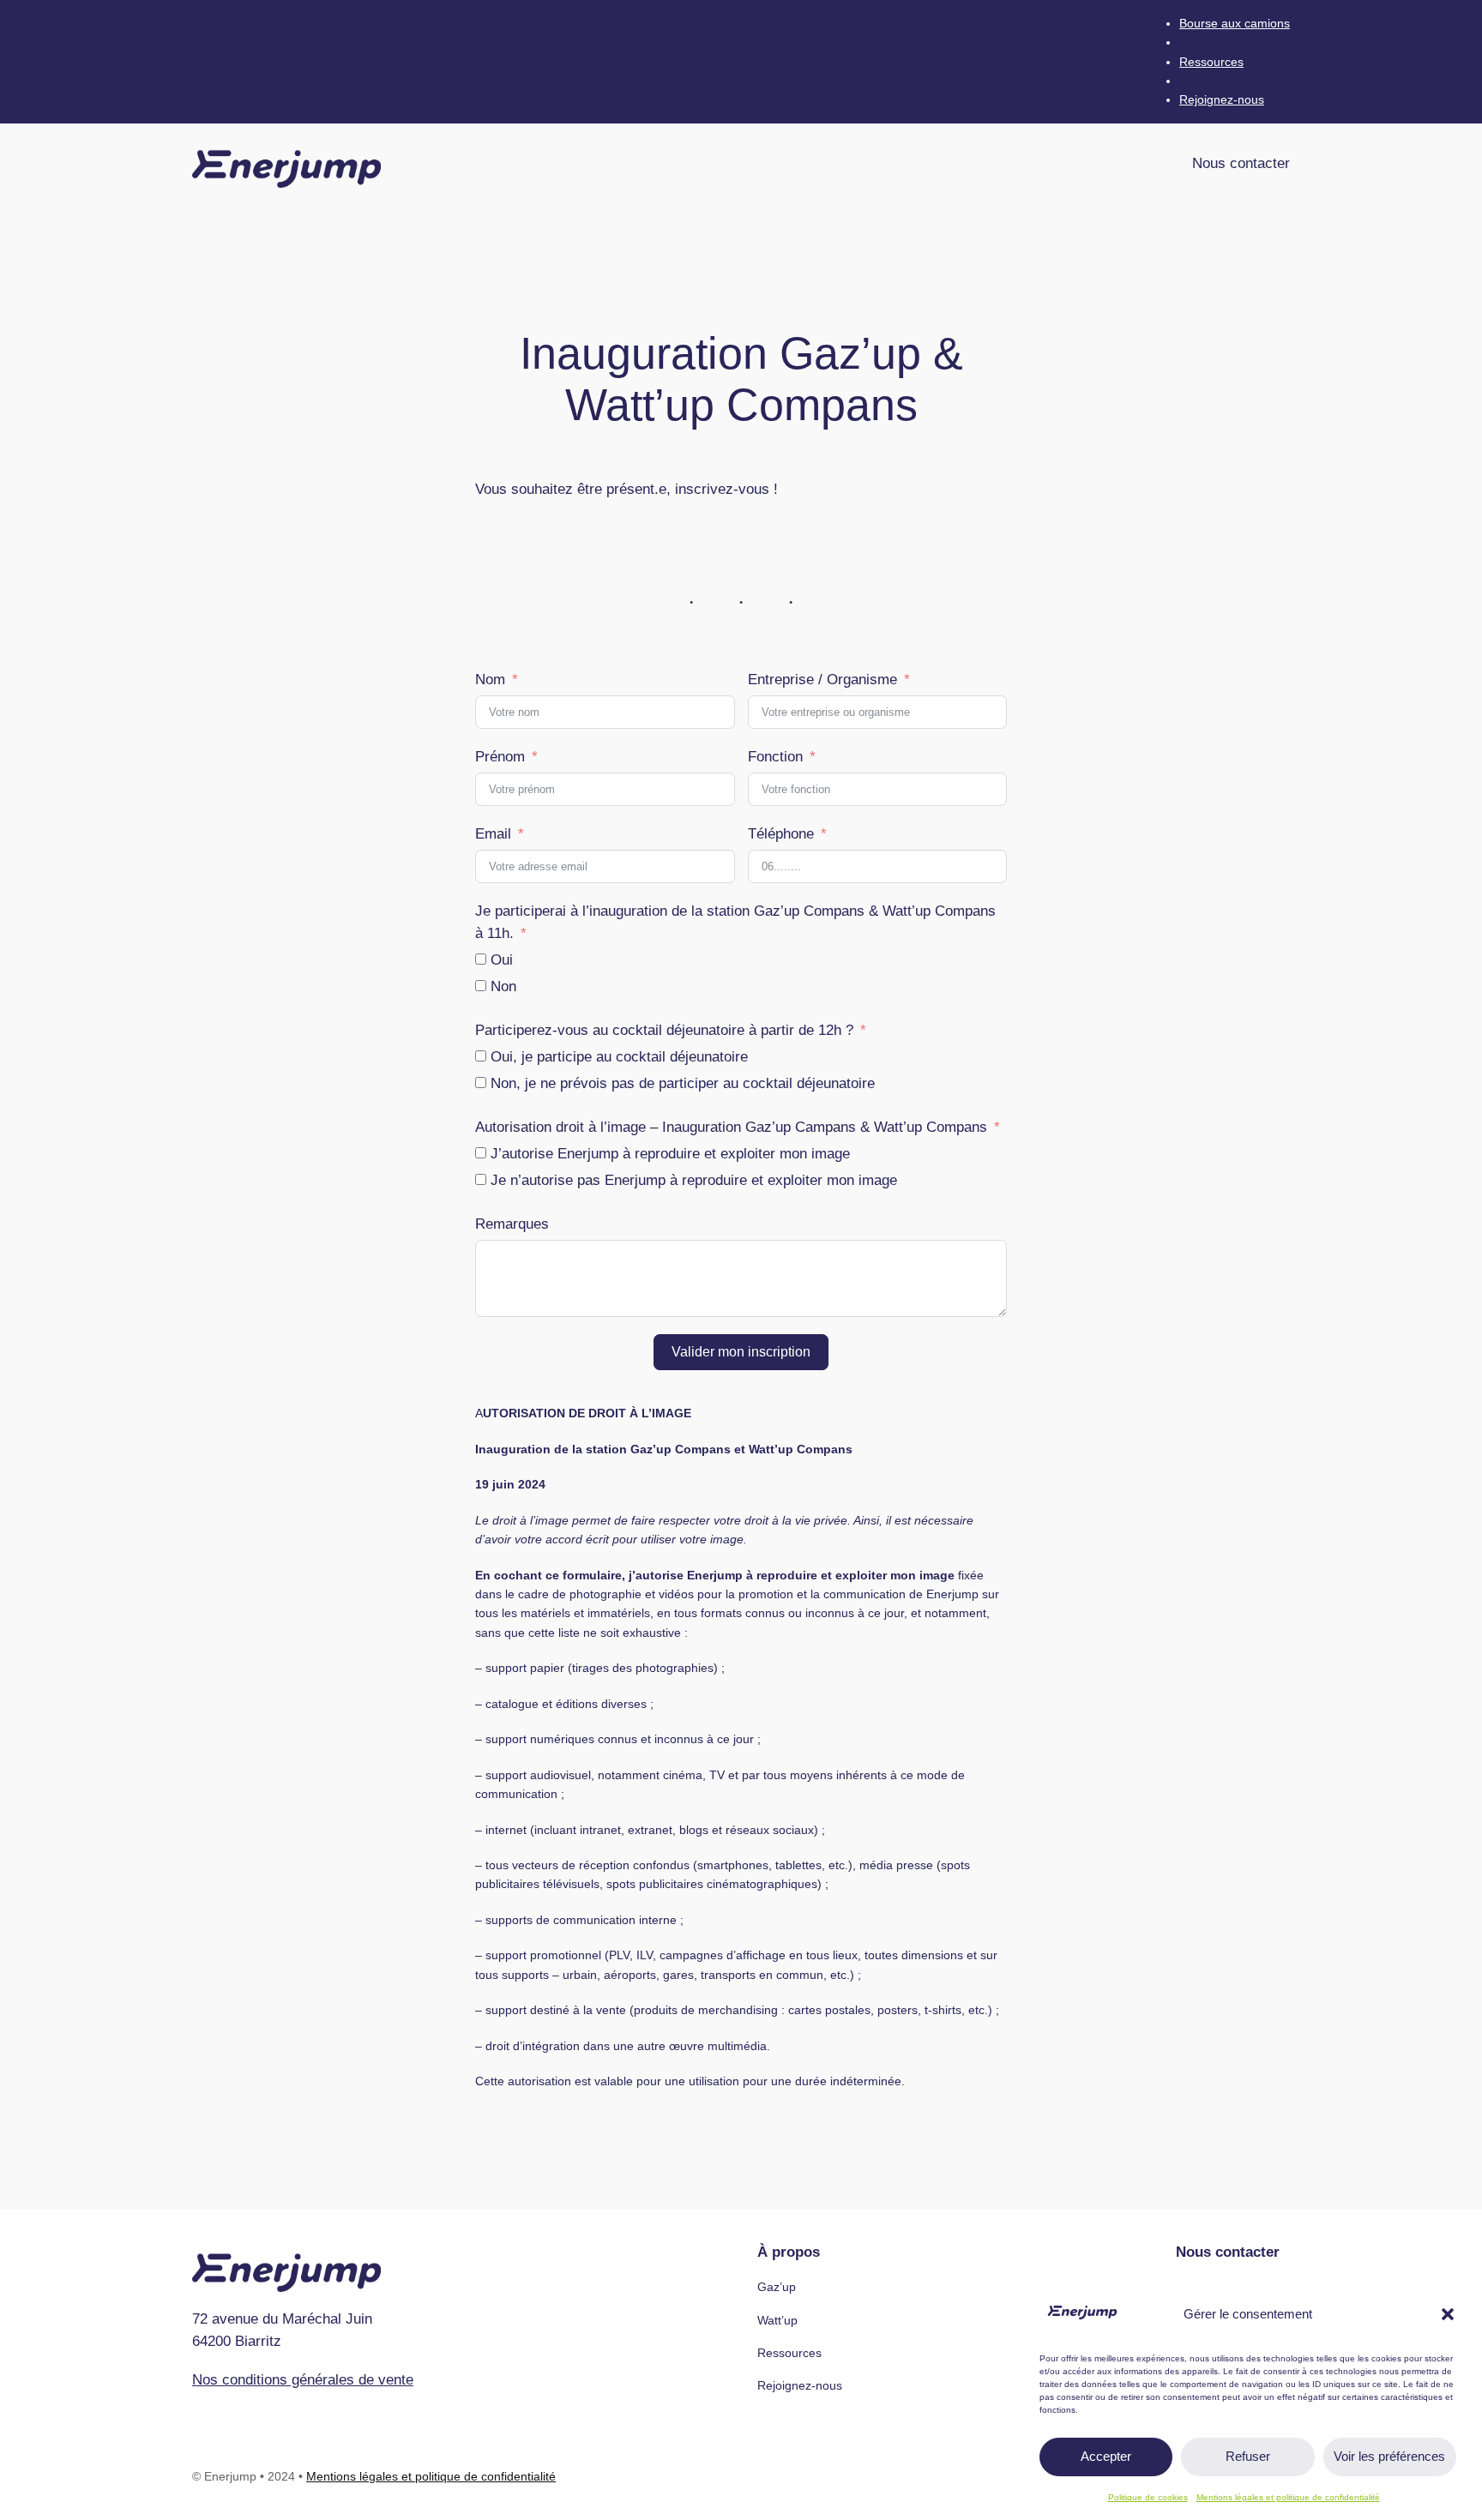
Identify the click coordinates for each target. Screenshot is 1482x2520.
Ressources (1211, 62)
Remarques (512, 1224)
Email (493, 834)
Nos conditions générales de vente (303, 2380)
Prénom (500, 757)
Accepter (1106, 2456)
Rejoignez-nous (1222, 99)
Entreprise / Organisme (822, 680)
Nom (490, 680)
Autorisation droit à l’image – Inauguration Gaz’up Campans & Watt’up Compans (731, 1127)
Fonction (775, 757)
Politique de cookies (1148, 2497)
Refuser (1248, 2456)
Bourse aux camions (1235, 23)
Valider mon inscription (741, 1352)
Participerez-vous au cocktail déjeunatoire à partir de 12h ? (664, 1030)
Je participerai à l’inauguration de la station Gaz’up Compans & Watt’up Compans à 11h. (735, 922)
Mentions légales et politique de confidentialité (1288, 2497)
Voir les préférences (1389, 2456)
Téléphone (781, 834)
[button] (1448, 2314)
